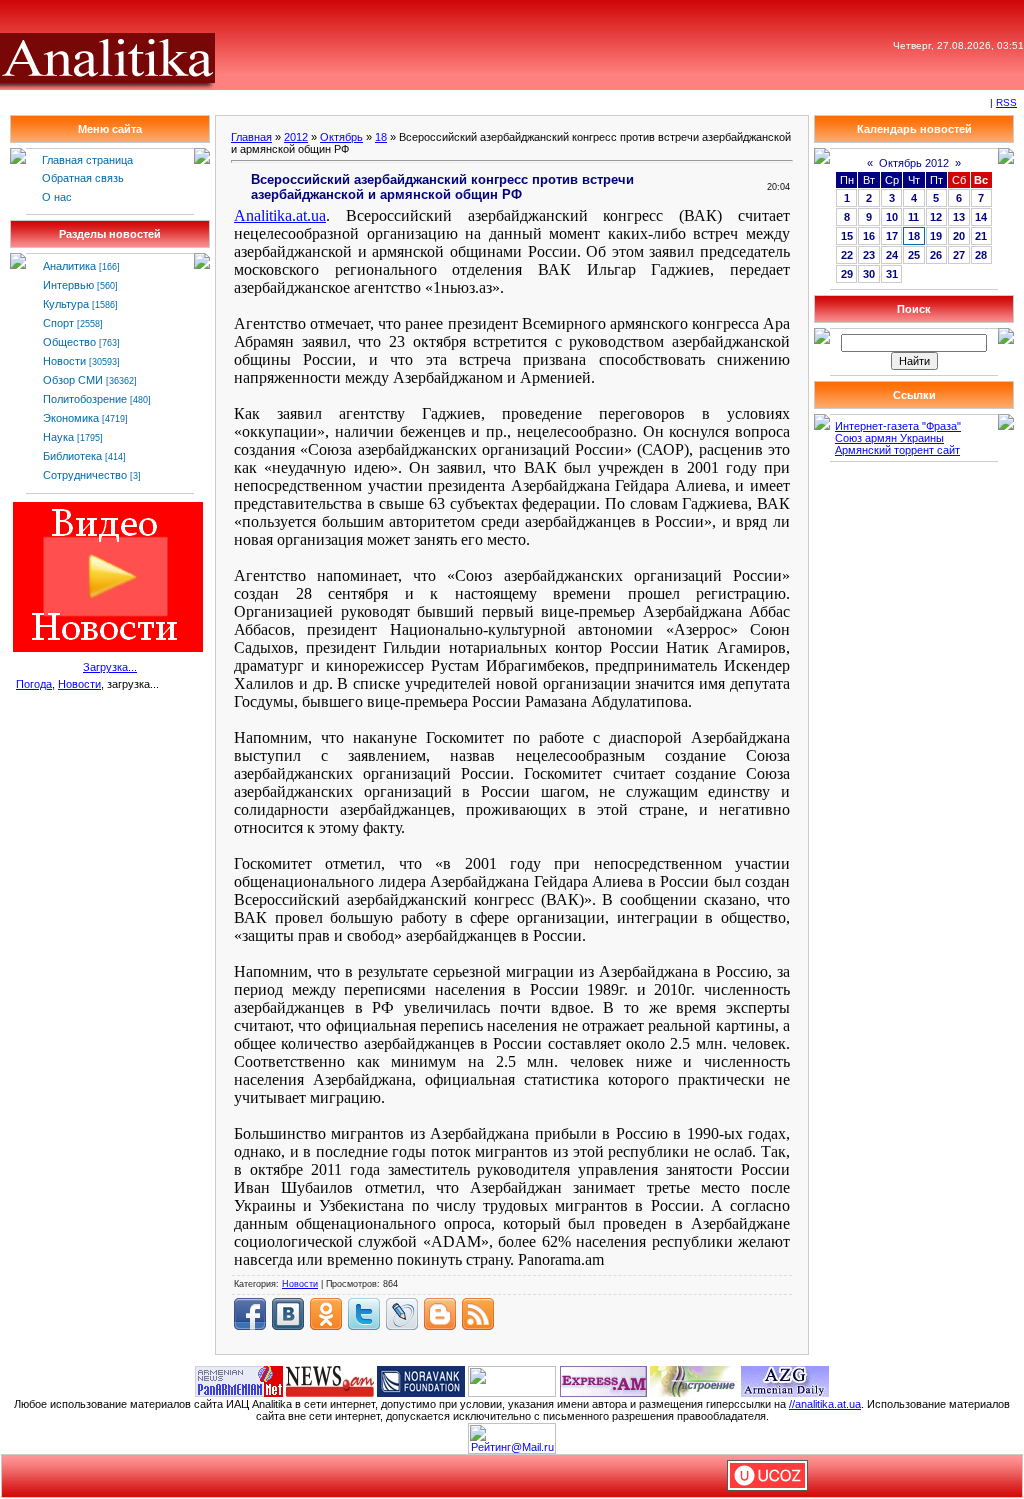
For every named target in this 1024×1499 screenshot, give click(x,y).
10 (892, 217)
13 (959, 217)
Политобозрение (85, 399)
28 (981, 255)
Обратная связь (83, 178)
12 (936, 217)
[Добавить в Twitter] (364, 1314)
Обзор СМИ (73, 380)
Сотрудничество (85, 475)
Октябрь (341, 137)
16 (869, 236)
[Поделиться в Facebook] (250, 1314)
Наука (58, 437)
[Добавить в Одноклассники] (326, 1314)
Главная (251, 137)
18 (381, 137)
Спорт (58, 323)
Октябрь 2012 (914, 163)
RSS (1006, 102)
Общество (69, 342)
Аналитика (69, 266)
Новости (64, 361)
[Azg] (785, 1380)
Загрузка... (110, 667)
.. (280, 215)
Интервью (68, 285)
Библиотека (72, 456)
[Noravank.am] (421, 1380)
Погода (34, 684)
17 (892, 236)
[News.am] (330, 1380)
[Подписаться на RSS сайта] (478, 1314)
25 (914, 255)
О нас (57, 197)
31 (892, 274)
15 (847, 236)
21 (981, 236)
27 (959, 255)
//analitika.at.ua (825, 1404)
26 (936, 255)
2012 (296, 137)
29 (847, 274)
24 (892, 255)
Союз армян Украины (889, 438)
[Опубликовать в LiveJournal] (402, 1314)
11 (913, 217)
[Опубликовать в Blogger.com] (440, 1314)
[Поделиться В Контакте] (288, 1314)
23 (869, 255)
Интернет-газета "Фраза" (898, 426)
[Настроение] (694, 1380)
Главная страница (87, 160)
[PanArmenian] (239, 1380)
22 (847, 255)
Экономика (71, 418)
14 (981, 217)
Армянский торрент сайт (897, 450)
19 (936, 236)
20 (959, 236)
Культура (66, 304)
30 (869, 274)
